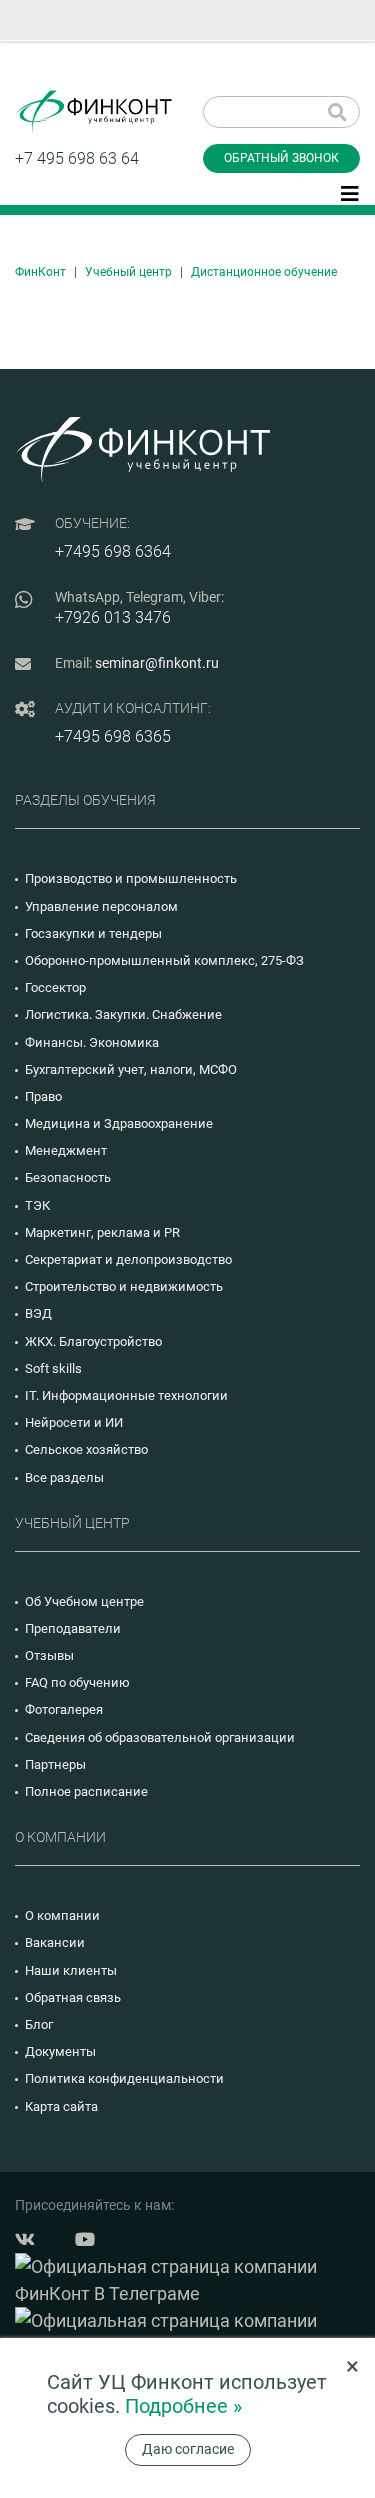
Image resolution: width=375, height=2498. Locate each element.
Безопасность (68, 1177)
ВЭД (38, 1313)
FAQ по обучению (77, 1682)
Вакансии (55, 1942)
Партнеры (55, 1764)
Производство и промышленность (131, 878)
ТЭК (37, 1205)
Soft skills (53, 1368)
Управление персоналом (101, 906)
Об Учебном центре (84, 1601)
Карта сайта (61, 2106)
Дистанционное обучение (264, 272)
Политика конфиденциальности (124, 2078)
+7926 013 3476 (113, 617)
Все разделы (64, 1477)
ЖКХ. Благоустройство (93, 1341)
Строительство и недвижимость (124, 1286)
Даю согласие (188, 2449)
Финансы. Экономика (92, 1042)
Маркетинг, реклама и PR (102, 1232)
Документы (60, 2051)
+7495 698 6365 (113, 736)
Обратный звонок (281, 158)
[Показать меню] (350, 192)
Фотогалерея (64, 1709)
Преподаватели (73, 1628)
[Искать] (337, 112)
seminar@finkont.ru (157, 663)
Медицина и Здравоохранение (119, 1123)
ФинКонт (40, 272)
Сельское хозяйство (86, 1449)
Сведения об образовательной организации (160, 1737)
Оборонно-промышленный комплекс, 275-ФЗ (164, 960)
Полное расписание (86, 1791)
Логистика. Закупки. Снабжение (123, 1014)
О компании (62, 1915)
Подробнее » (183, 2406)
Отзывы (49, 1655)
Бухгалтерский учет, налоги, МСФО (131, 1069)
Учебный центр (128, 272)
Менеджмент (66, 1150)
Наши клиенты (71, 1970)
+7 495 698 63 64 (77, 158)
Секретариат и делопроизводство (128, 1259)
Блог (39, 2024)
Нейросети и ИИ (74, 1422)
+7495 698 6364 (113, 551)
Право (43, 1096)
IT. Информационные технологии (126, 1395)
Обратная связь (73, 1997)
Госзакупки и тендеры (93, 933)
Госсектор (55, 987)
